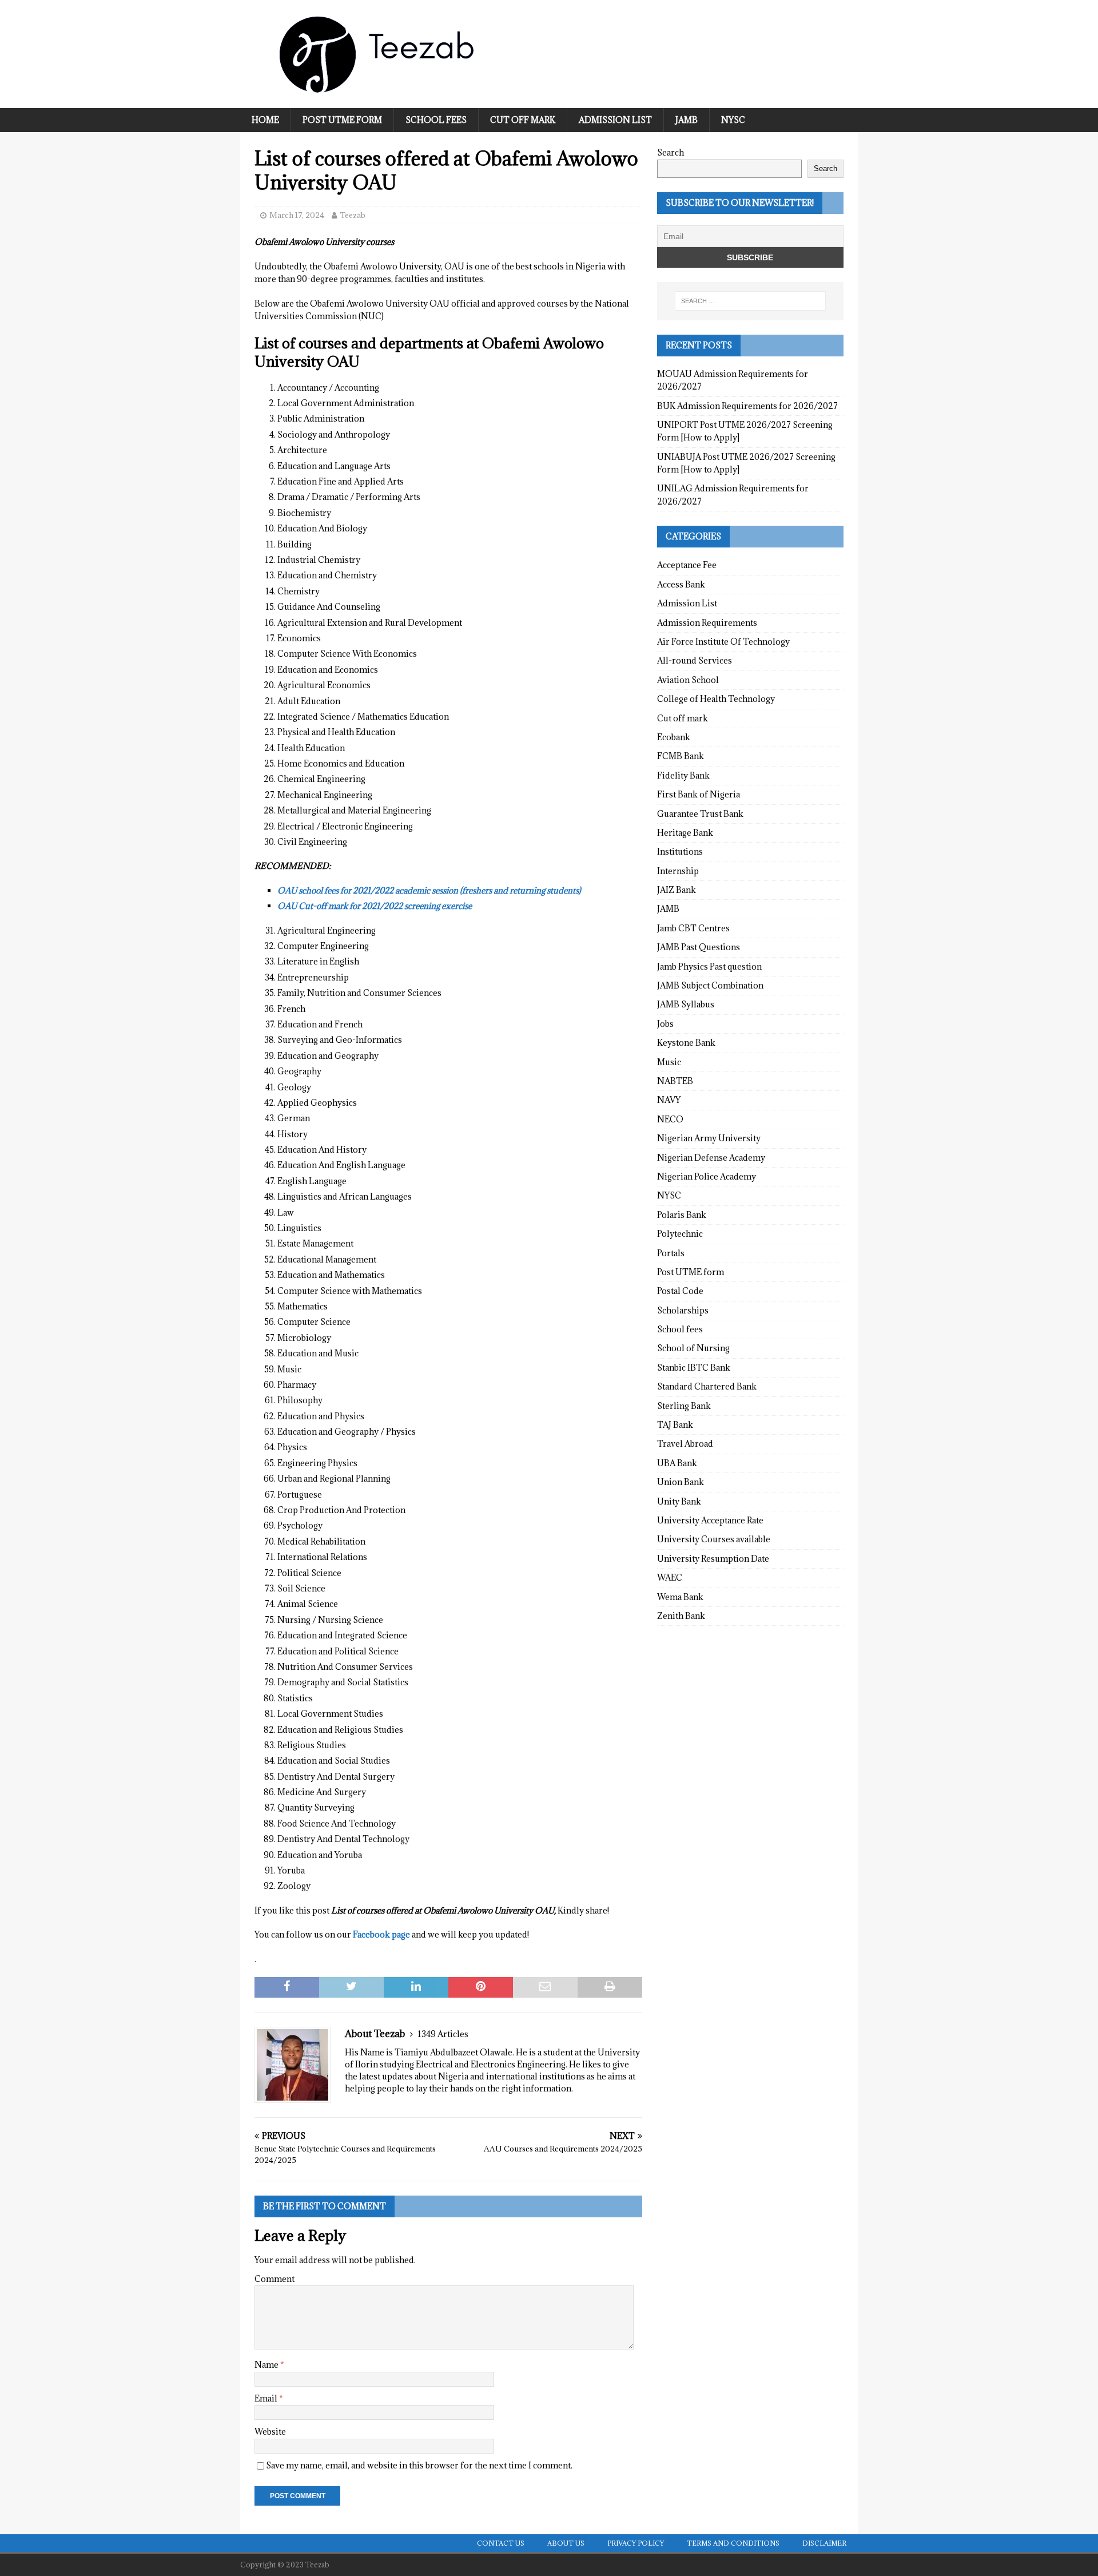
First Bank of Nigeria (699, 794)
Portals (671, 1253)
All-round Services (695, 660)
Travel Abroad (685, 1444)
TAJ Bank (675, 1425)
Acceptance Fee (687, 565)
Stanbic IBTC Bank (694, 1368)
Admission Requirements (707, 623)
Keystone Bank (686, 1043)
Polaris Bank (682, 1215)
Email (267, 2398)
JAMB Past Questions (699, 947)
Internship (678, 871)
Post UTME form (342, 120)
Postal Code (680, 1291)
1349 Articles (443, 2034)
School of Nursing (693, 1348)
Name (267, 2365)
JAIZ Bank (677, 890)
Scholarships (683, 1310)
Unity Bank (679, 1501)
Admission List (615, 120)
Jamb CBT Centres (693, 928)
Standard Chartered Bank (707, 1386)
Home (265, 120)
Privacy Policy (636, 2543)
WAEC (670, 1577)
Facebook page (381, 1934)
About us (566, 2543)
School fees (436, 120)
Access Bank (681, 584)
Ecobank (674, 737)
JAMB (687, 120)
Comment (274, 2279)
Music (669, 1062)
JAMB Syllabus (686, 1004)
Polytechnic (680, 1234)
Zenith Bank (681, 1616)
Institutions (680, 852)
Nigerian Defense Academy (711, 1158)
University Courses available (714, 1539)
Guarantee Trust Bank (700, 814)
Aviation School (688, 680)
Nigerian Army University (709, 1138)
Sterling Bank (684, 1406)
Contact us (501, 2543)
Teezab (353, 215)
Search (671, 152)
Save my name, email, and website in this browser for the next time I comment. (419, 2465)
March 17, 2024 (297, 215)
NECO (670, 1119)
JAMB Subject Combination (710, 985)
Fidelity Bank (683, 775)
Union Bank (681, 1482)
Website (270, 2432)
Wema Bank (680, 1597)
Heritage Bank (685, 833)
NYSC (733, 120)
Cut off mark (523, 120)
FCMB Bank (681, 756)
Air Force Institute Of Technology (723, 642)
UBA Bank (677, 1463)
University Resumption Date (713, 1559)
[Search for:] (750, 301)
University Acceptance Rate (710, 1520)
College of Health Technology (716, 699)
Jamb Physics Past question (709, 967)
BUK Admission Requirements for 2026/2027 (747, 406)
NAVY (669, 1100)
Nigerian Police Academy (707, 1176)
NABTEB (675, 1081)
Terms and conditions (733, 2543)
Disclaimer (824, 2543)
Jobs (665, 1024)
